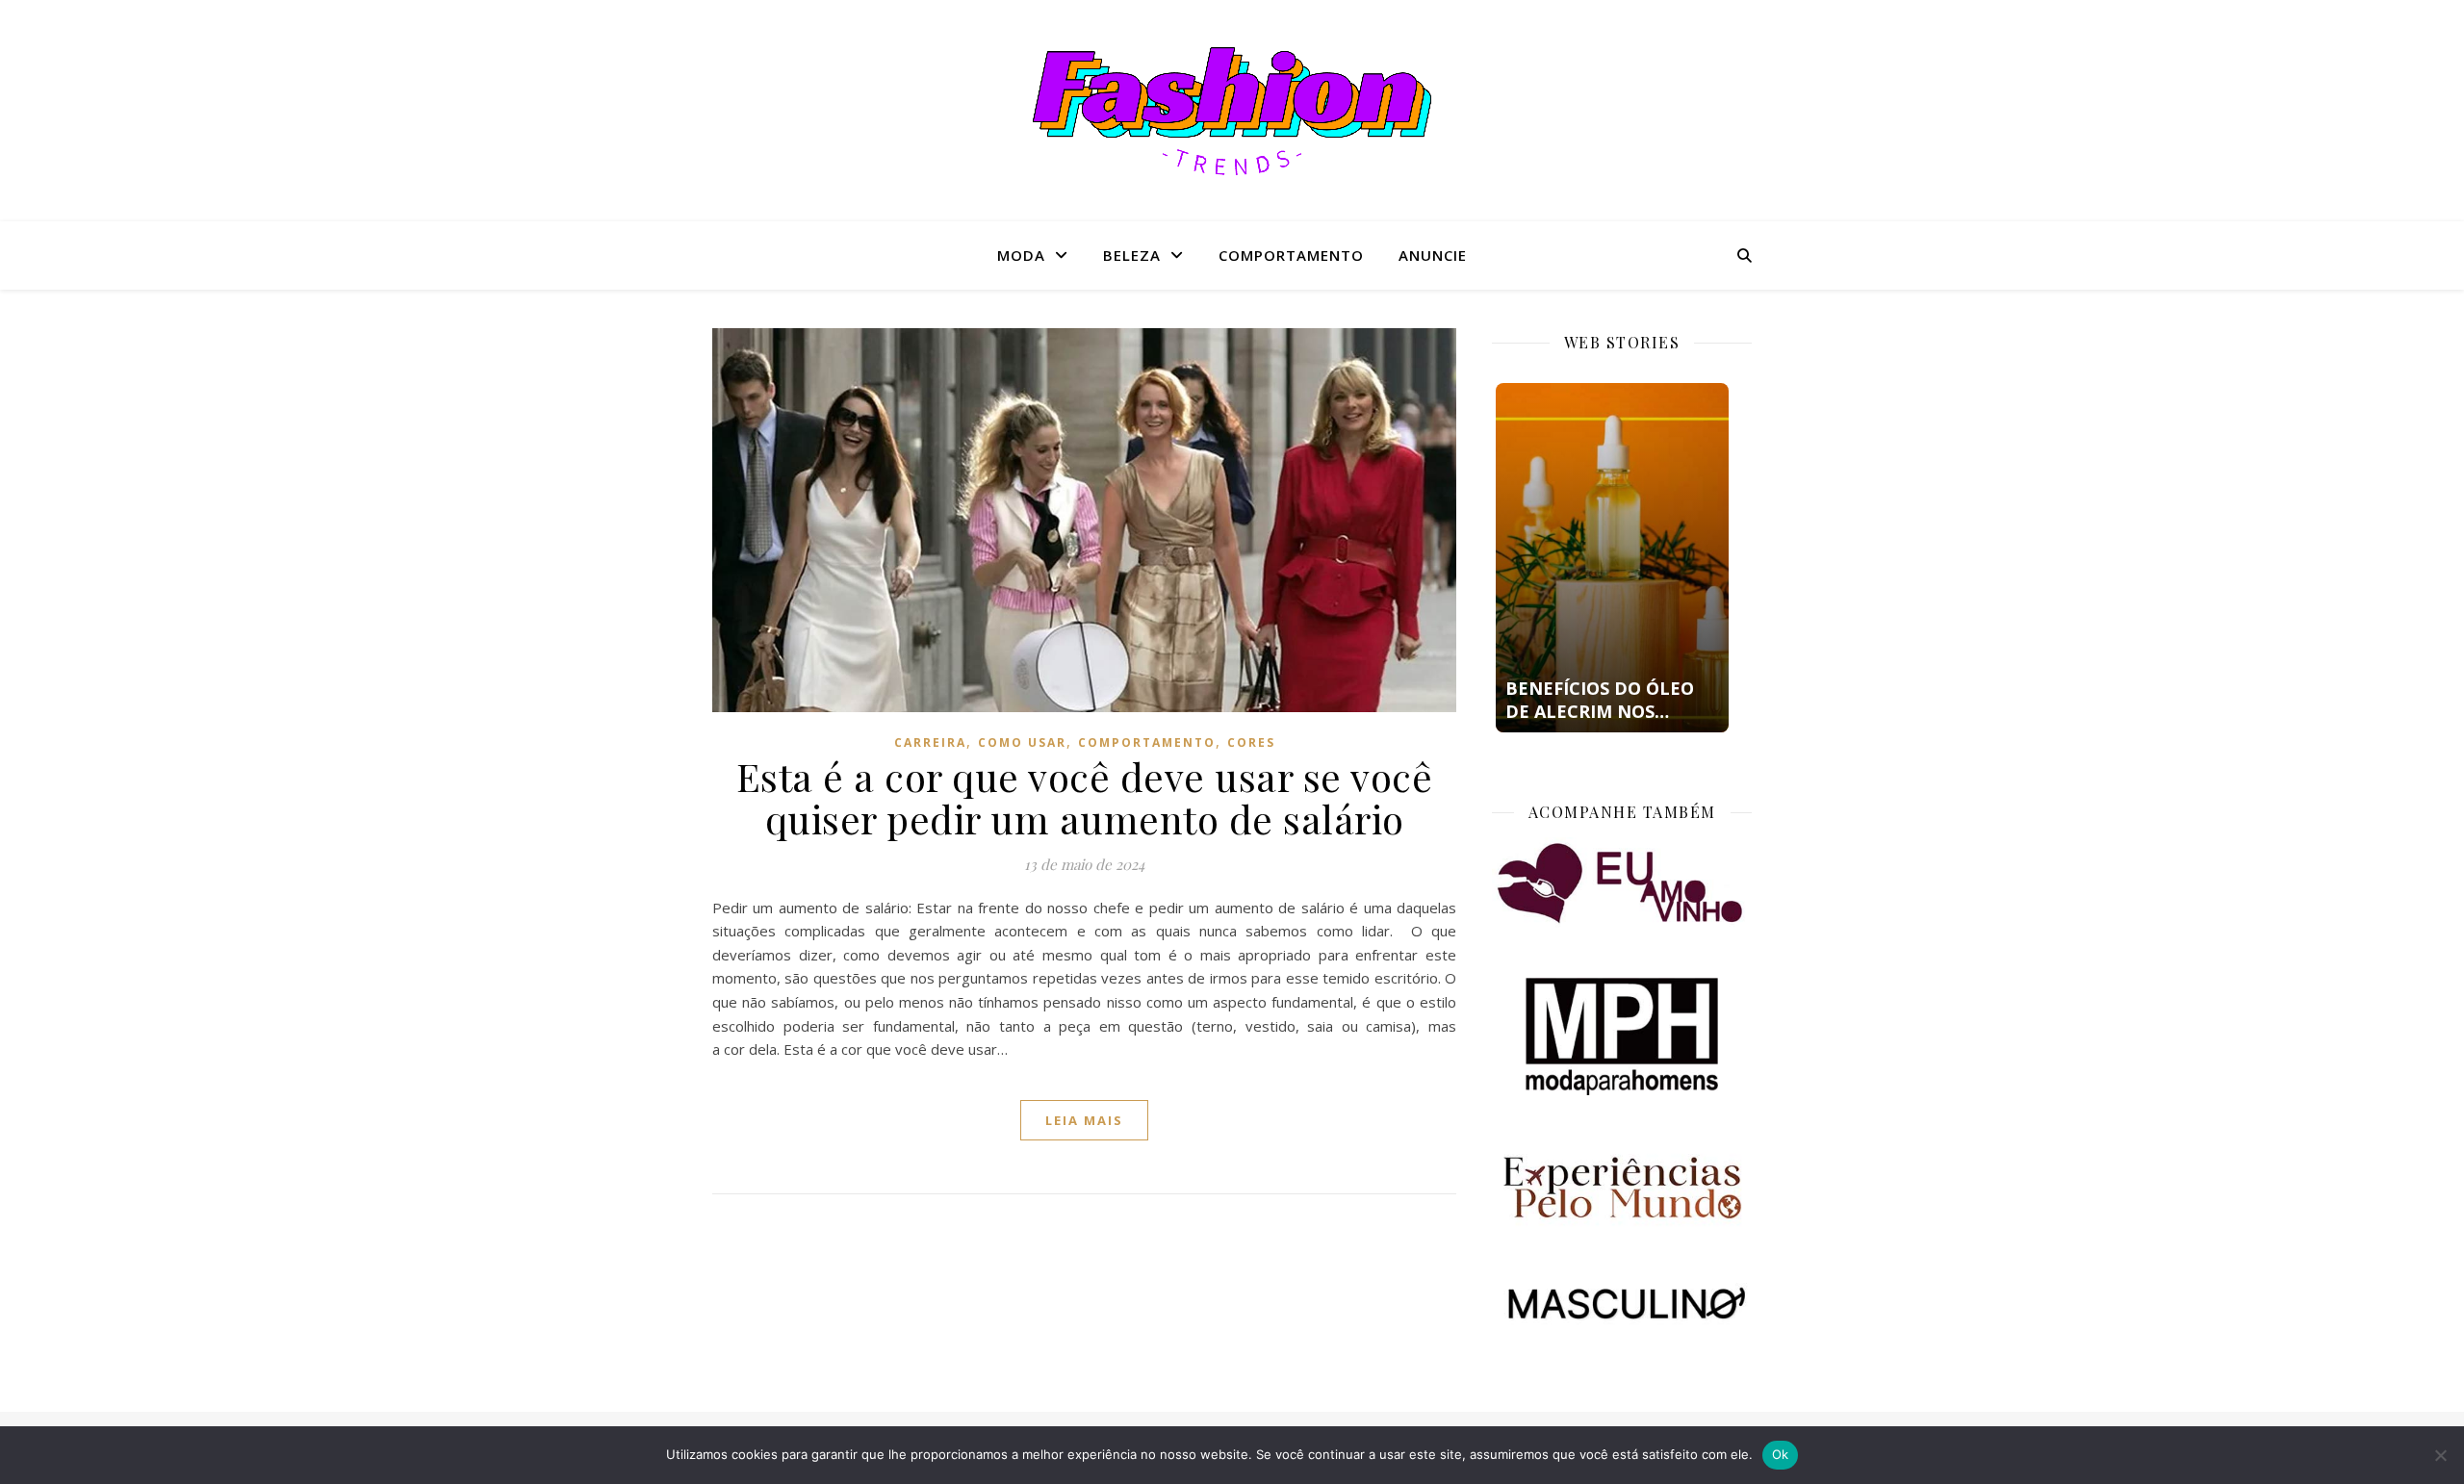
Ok (1781, 1454)
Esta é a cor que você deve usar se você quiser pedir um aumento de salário (1085, 797)
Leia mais (1084, 1120)
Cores (1251, 742)
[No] (2440, 1455)
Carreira (930, 742)
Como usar (1022, 742)
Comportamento (1291, 255)
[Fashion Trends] (1232, 111)
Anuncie (1433, 255)
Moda (1021, 255)
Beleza (1132, 255)
